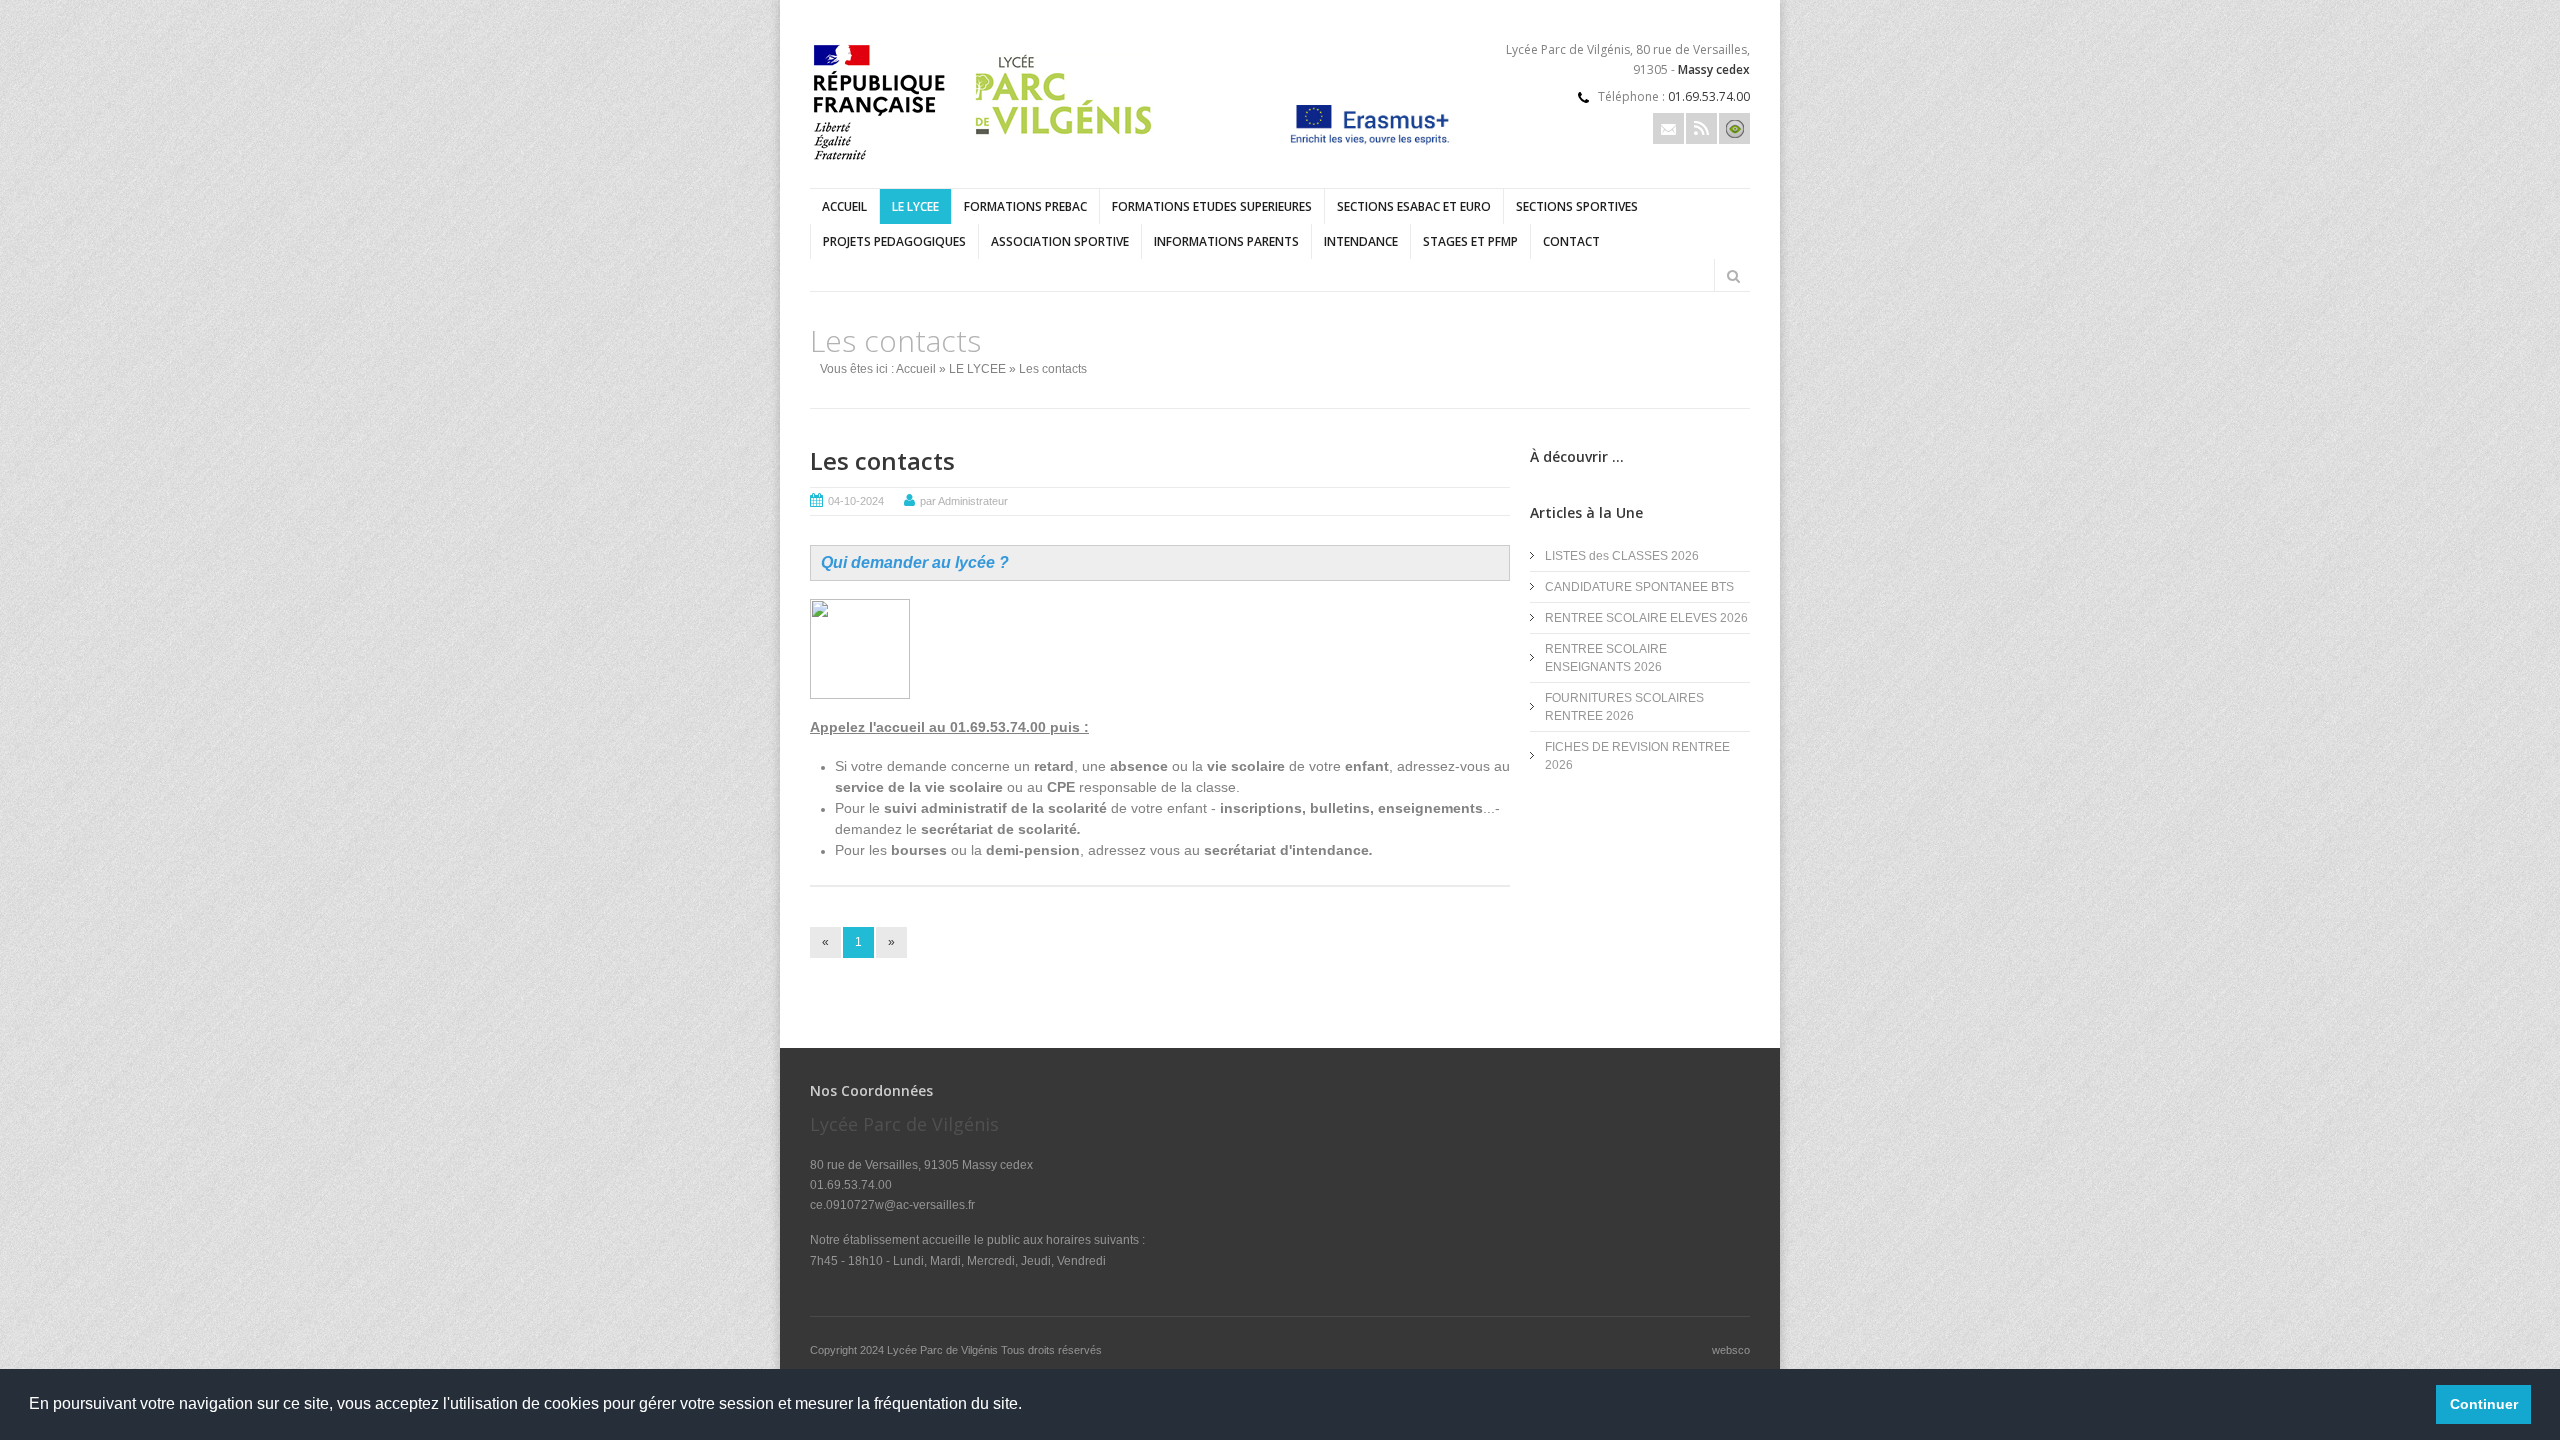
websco (1731, 1350)
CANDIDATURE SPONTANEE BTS (1639, 587)
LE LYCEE (915, 206)
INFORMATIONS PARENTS (1226, 241)
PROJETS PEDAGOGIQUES (894, 241)
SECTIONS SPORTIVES (1577, 206)
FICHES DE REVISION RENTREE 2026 (1637, 756)
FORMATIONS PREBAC (1025, 206)
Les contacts (882, 460)
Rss (1701, 128)
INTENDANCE (1361, 241)
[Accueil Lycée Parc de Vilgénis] (988, 164)
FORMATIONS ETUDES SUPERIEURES (1212, 206)
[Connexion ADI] (1734, 128)
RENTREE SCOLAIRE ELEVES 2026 (1646, 618)
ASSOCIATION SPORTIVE (1060, 241)
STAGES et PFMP (1470, 241)
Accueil (844, 206)
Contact (1571, 241)
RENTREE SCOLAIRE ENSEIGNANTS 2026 (1606, 658)
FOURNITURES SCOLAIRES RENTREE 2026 (1624, 707)
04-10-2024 (856, 501)
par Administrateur (964, 501)
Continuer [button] (2484, 1404)
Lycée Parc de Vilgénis (944, 1350)
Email (1668, 128)
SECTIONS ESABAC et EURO (1414, 206)
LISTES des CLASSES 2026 (1622, 556)
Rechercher (1733, 276)
